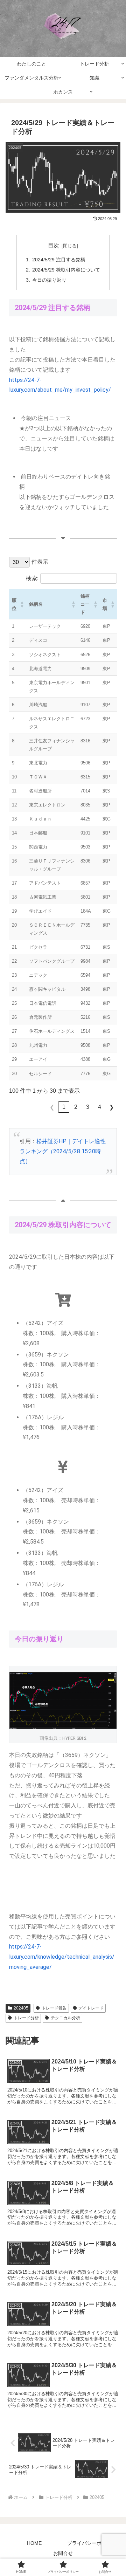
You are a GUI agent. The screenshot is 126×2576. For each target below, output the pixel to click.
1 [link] (64, 1107)
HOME (34, 2543)
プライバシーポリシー (92, 2543)
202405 (21, 2008)
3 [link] (88, 1107)
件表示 (40, 562)
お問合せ (63, 2553)
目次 (54, 245)
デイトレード (91, 2008)
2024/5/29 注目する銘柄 (59, 260)
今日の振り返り (49, 280)
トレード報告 (54, 2008)
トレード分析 (26, 2018)
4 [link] (100, 1107)
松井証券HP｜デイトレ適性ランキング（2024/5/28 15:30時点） (63, 1151)
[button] (22, 604)
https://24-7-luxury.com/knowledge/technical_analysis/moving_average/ (62, 1957)
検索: (32, 578)
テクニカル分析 (65, 2018)
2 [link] (76, 1107)
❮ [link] (52, 1107)
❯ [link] (111, 1107)
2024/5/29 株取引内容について (66, 270)
